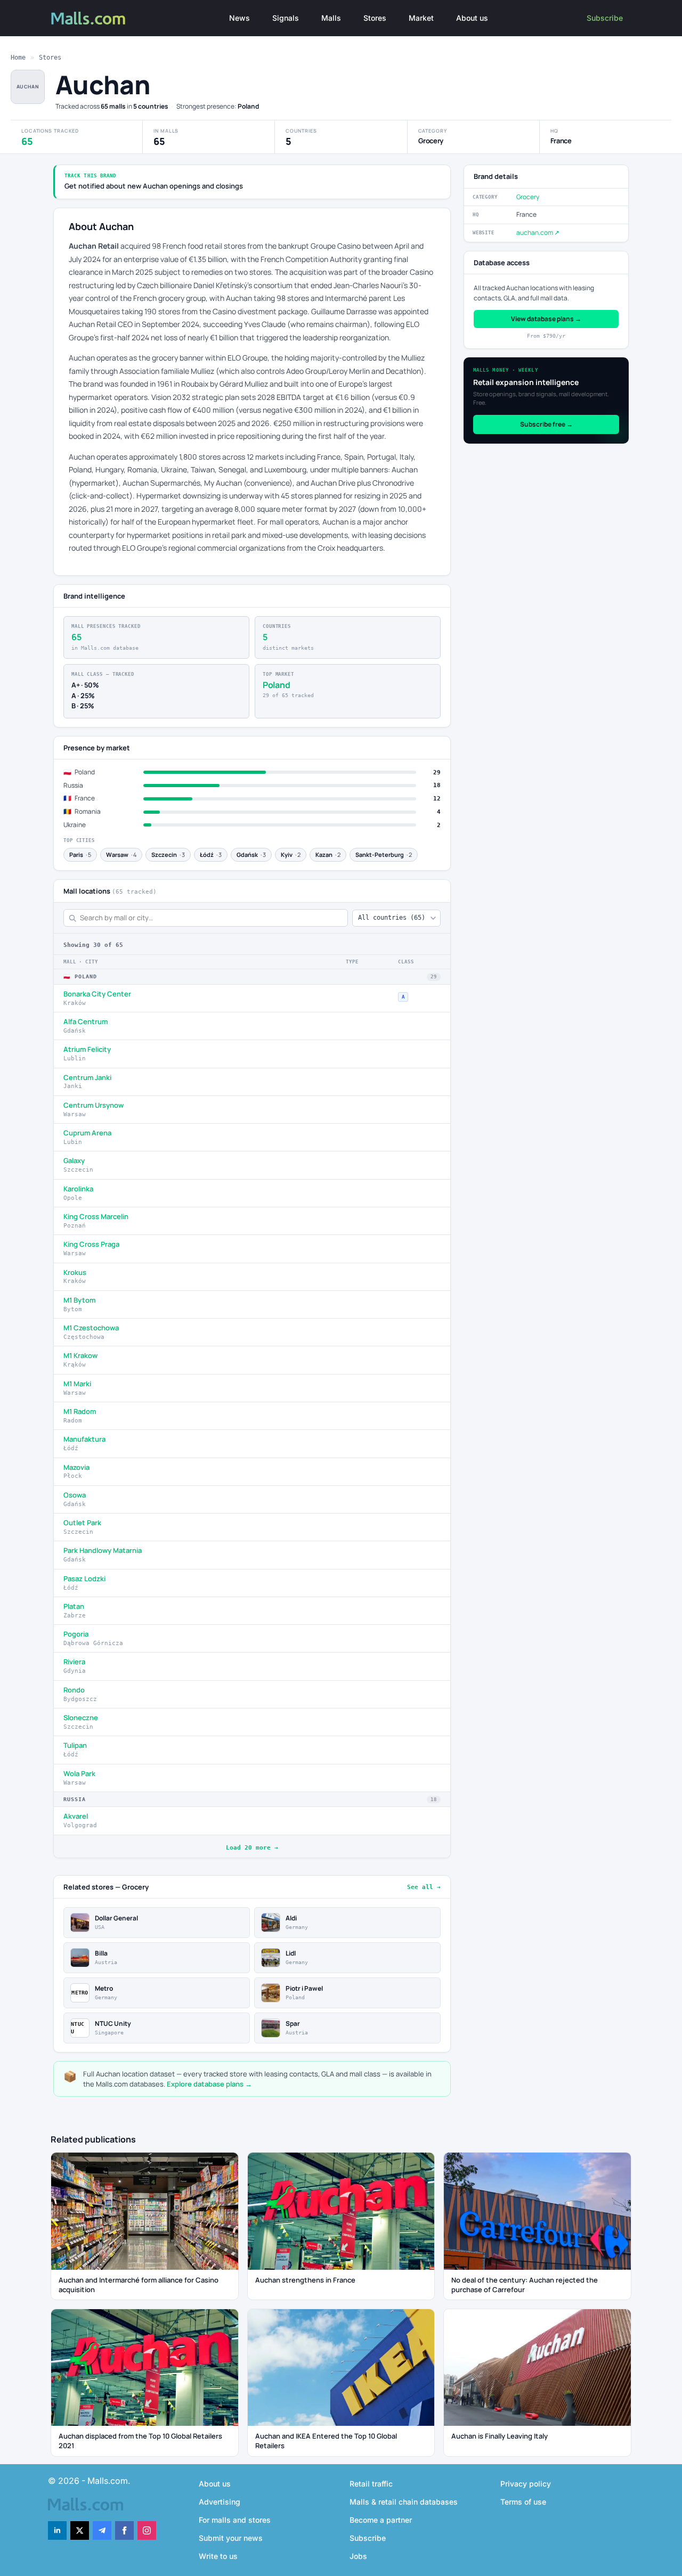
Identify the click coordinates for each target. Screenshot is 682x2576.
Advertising (220, 2502)
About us (472, 18)
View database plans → (546, 319)
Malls (331, 18)
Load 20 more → (252, 1848)
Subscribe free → (546, 424)
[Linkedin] (57, 2530)
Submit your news (231, 2538)
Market (421, 18)
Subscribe (605, 18)
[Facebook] (124, 2530)
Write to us (218, 2556)
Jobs (358, 2556)
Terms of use (523, 2502)
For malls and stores (235, 2520)
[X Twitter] (80, 2530)
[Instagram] (147, 2530)
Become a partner (381, 2520)
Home (18, 58)
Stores (375, 18)
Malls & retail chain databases (404, 2502)
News (239, 18)
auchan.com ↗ (538, 232)
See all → (424, 1887)
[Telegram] (102, 2530)
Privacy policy (526, 2484)
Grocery (528, 197)
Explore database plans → (209, 2084)
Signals (286, 18)
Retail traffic (371, 2484)
